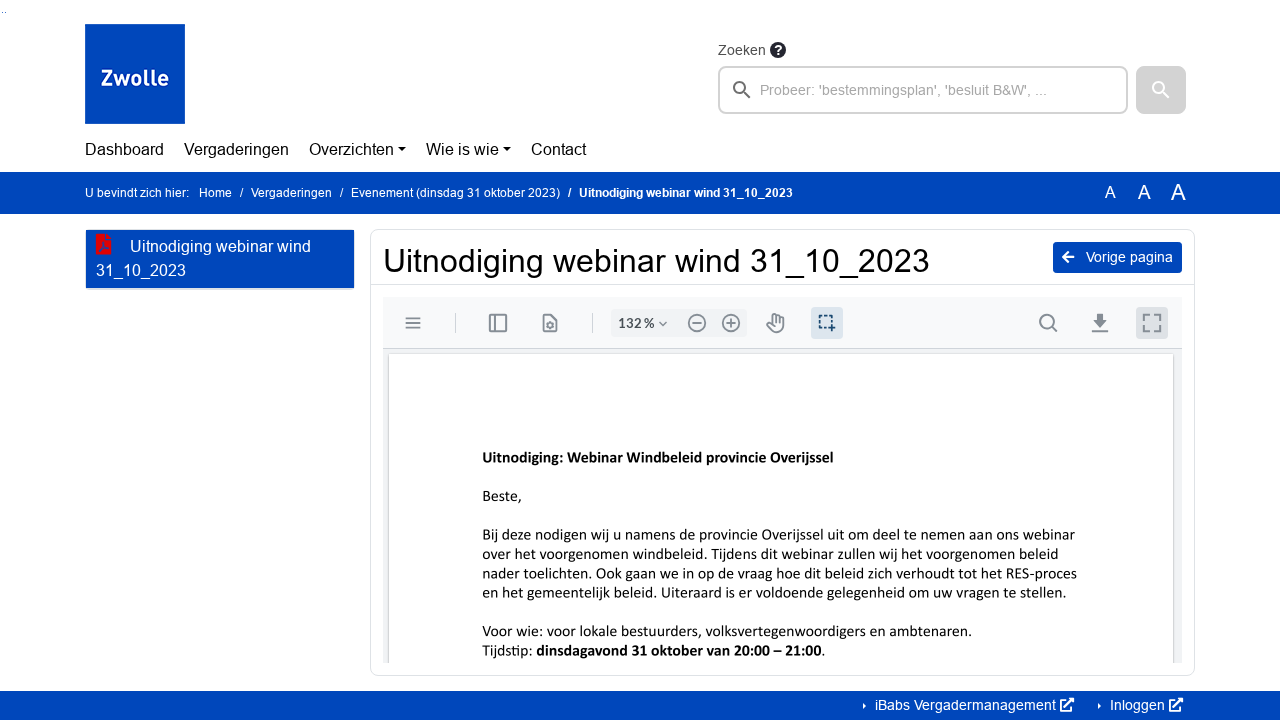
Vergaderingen (236, 149)
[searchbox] (923, 90)
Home (215, 193)
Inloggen (1137, 705)
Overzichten (351, 149)
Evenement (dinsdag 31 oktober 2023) (455, 193)
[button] (1161, 90)
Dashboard (124, 149)
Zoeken (742, 50)
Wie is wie (462, 149)
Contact (558, 149)
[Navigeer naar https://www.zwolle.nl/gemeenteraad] (135, 76)
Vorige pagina (1127, 257)
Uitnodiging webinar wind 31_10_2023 (203, 258)
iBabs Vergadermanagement (965, 705)
